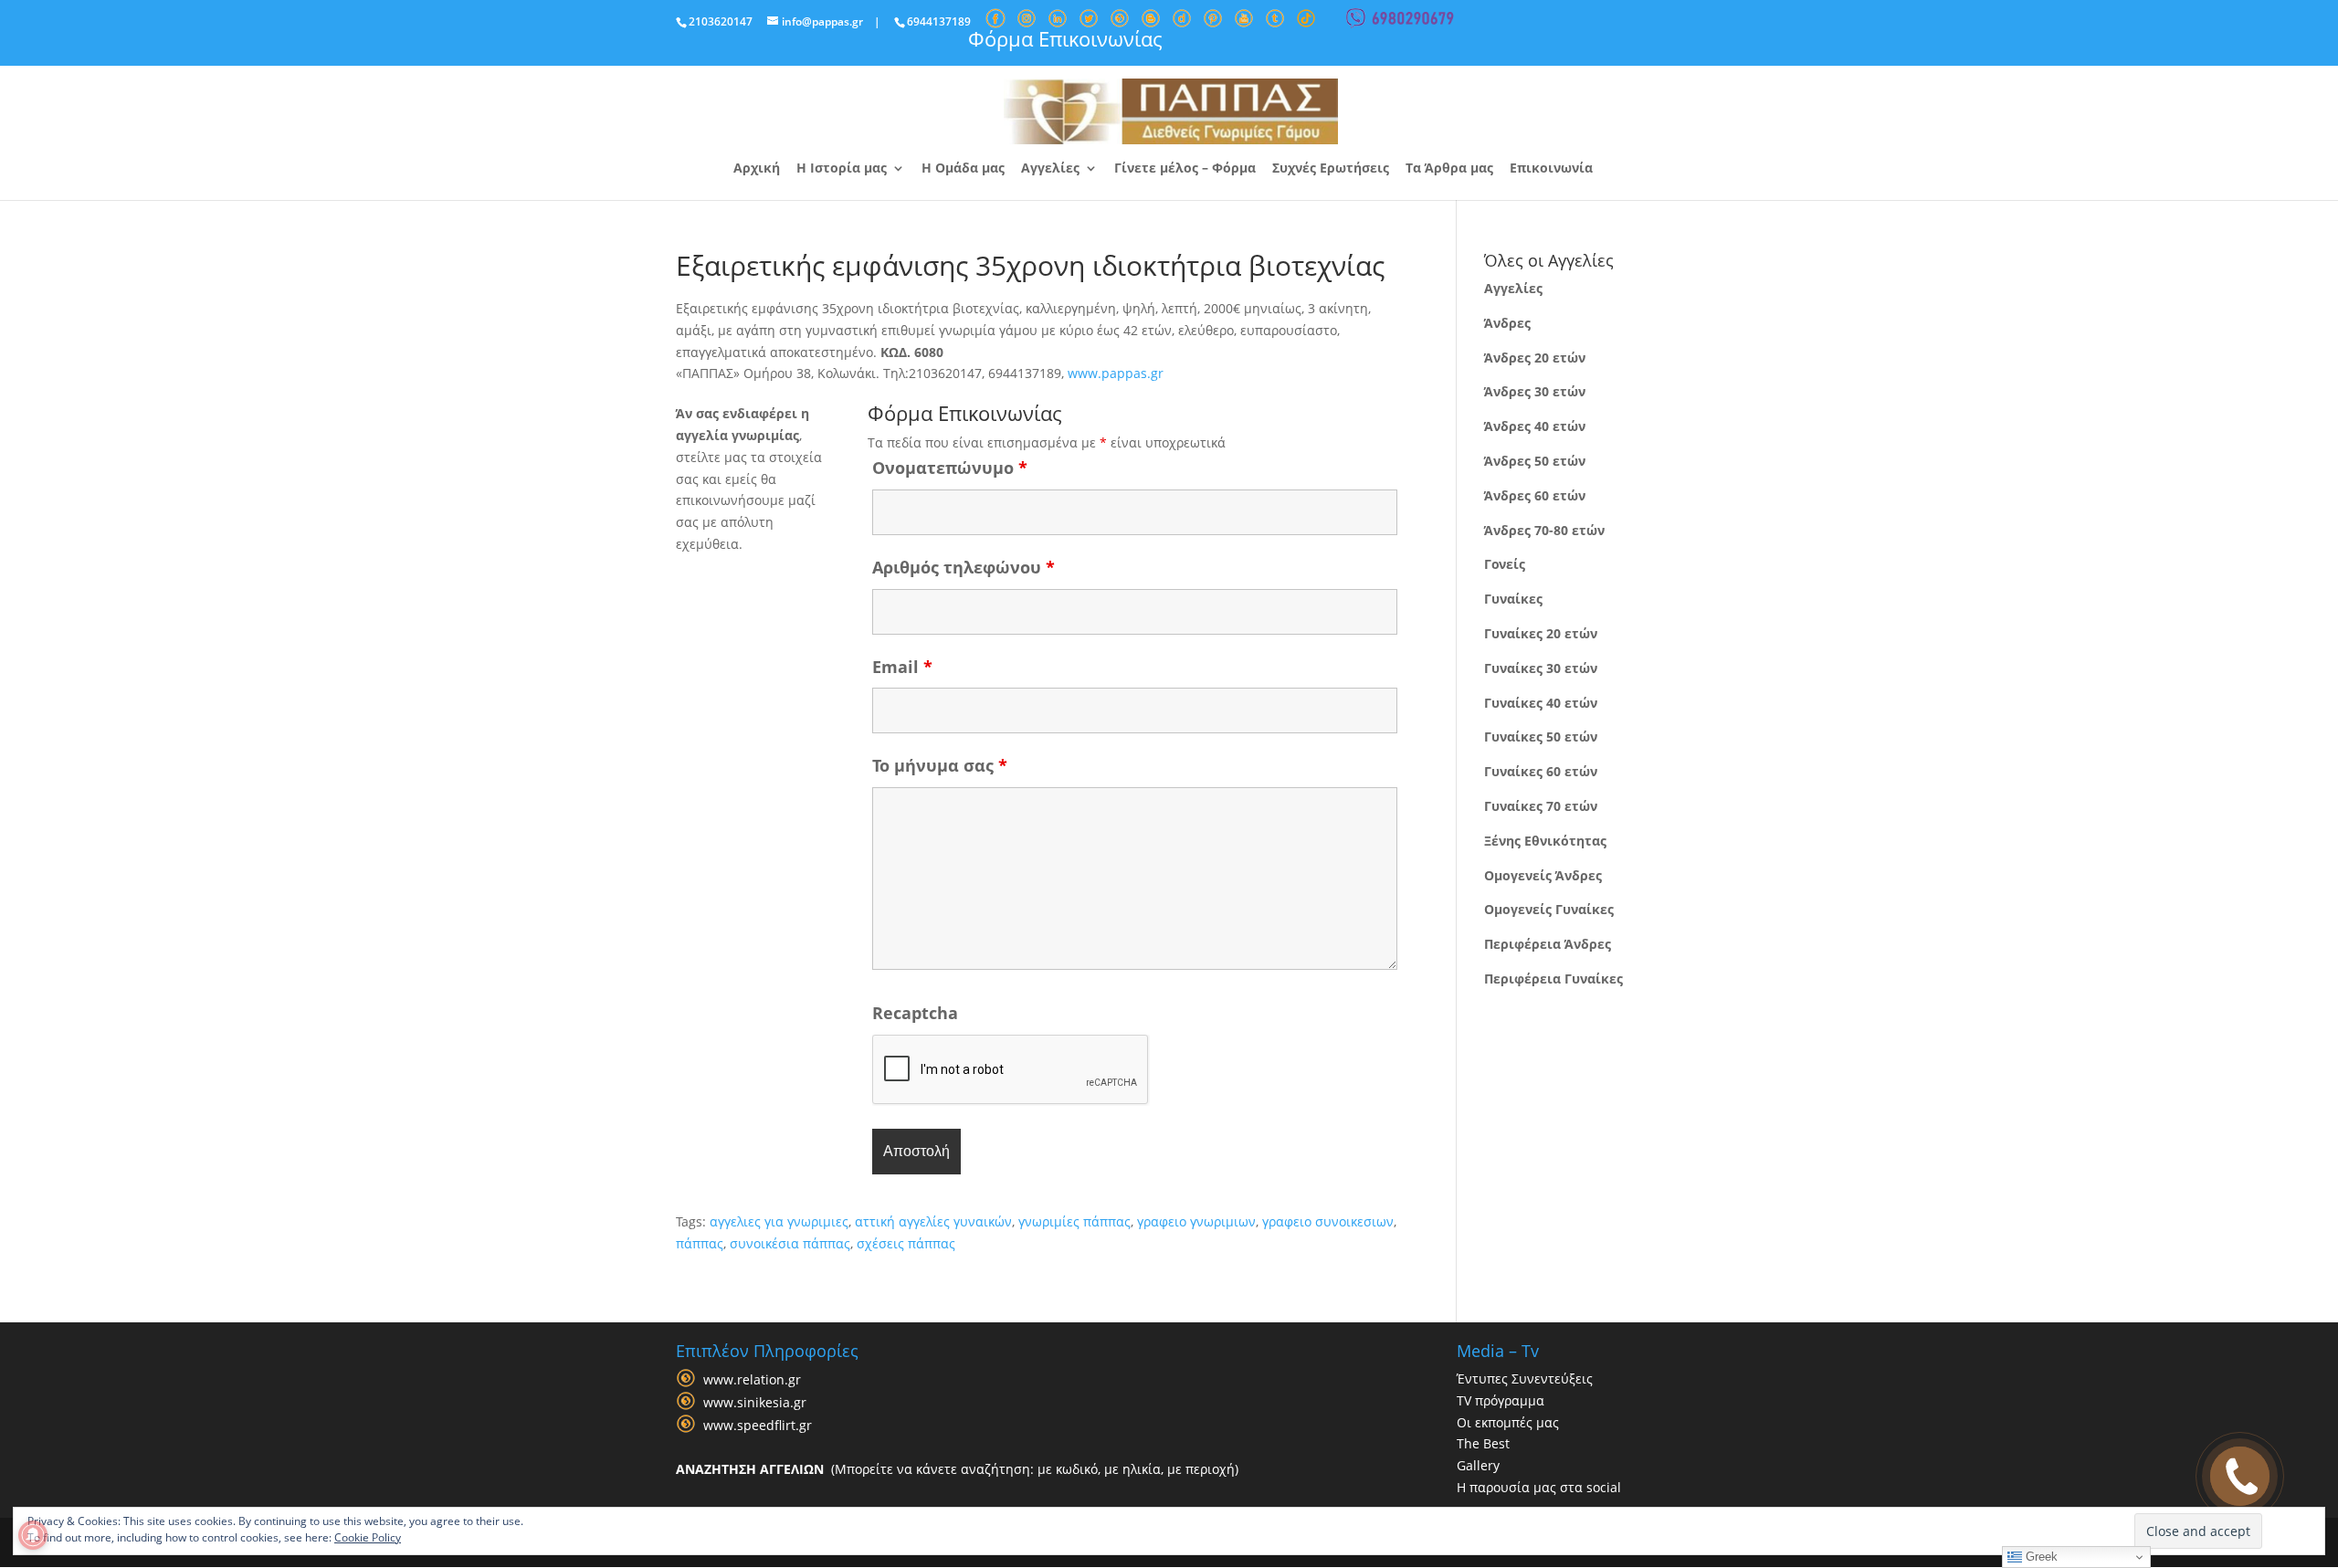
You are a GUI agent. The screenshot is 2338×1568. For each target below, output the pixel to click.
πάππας (700, 1243)
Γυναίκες (1513, 599)
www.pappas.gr (1116, 373)
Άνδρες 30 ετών (1535, 391)
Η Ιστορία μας (842, 169)
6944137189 (939, 21)
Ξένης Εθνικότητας (1545, 841)
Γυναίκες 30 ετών (1541, 668)
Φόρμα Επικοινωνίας (1065, 38)
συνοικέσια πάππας (790, 1243)
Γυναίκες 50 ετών (1541, 737)
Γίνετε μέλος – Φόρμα (1185, 169)
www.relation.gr (752, 1379)
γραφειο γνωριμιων (1196, 1221)
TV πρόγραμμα (1501, 1400)
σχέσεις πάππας (906, 1243)
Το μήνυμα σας (940, 765)
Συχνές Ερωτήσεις (1331, 169)
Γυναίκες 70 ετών (1541, 806)
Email (902, 667)
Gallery (1478, 1465)
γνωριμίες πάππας (1074, 1221)
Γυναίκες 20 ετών (1541, 633)
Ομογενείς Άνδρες (1543, 875)
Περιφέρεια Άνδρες (1548, 944)
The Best (1483, 1443)
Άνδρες (1507, 323)
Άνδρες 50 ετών (1535, 461)
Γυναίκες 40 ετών (1541, 703)
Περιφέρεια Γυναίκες (1553, 979)
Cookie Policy (368, 1537)
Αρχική (757, 169)
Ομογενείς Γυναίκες (1549, 909)
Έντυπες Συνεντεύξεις (1525, 1379)
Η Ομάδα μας (963, 169)
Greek (2040, 1557)
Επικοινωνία (1551, 169)
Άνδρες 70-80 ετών (1544, 530)
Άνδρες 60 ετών (1535, 495)
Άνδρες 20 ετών (1535, 358)
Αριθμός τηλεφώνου (964, 567)
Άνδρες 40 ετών (1535, 426)
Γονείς (1505, 564)
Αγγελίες (1050, 169)
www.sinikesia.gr (755, 1402)
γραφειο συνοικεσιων (1328, 1221)
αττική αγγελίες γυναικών (933, 1221)
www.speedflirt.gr (758, 1425)
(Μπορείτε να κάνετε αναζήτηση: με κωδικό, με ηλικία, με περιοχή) (957, 1469)
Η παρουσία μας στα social (1539, 1487)
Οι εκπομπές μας (1508, 1422)
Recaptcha (915, 1013)
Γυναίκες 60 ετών (1541, 771)
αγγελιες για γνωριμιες (779, 1221)
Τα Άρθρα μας (1449, 169)
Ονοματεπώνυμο (950, 468)
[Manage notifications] (33, 1535)
